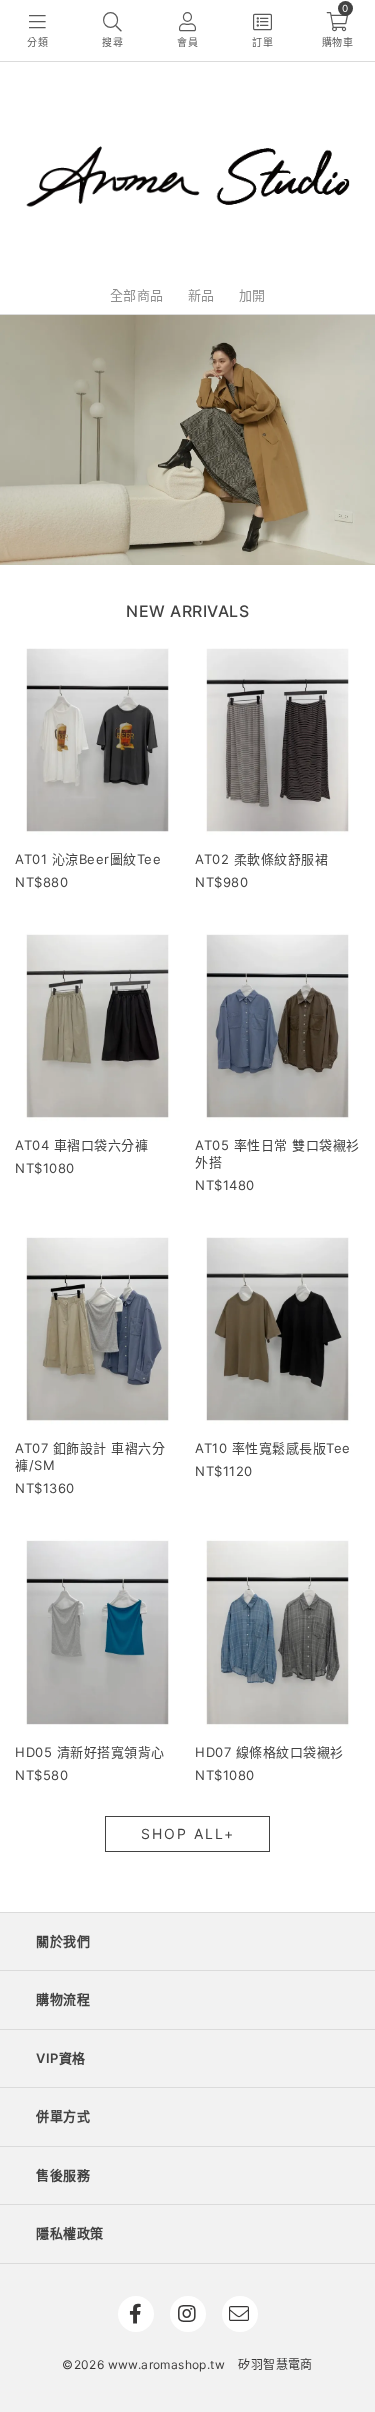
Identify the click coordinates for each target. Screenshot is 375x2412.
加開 (252, 295)
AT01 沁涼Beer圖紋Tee (88, 859)
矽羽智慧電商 (275, 2364)
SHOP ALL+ (188, 1833)
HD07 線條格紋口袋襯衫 (269, 1752)
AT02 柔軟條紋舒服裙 (261, 859)
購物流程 (63, 1999)
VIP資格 (61, 2058)
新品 (201, 295)
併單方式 (63, 2116)
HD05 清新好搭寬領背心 (90, 1752)
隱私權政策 (70, 2233)
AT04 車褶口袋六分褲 (81, 1145)
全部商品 (137, 295)
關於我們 (63, 1941)
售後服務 (63, 2175)
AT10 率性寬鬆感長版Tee (273, 1448)
